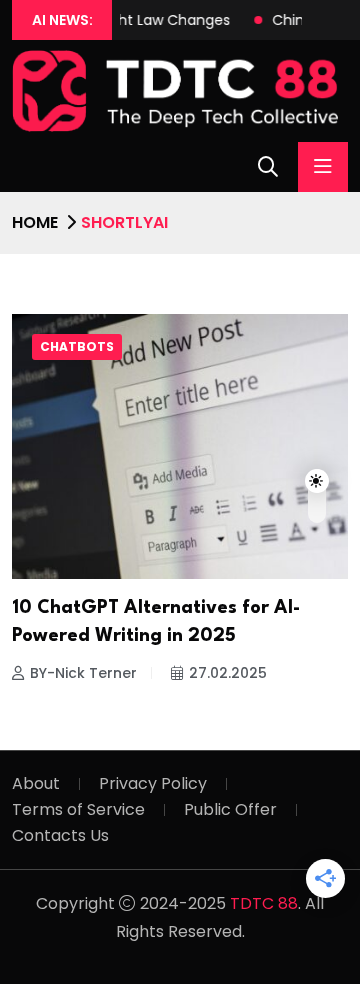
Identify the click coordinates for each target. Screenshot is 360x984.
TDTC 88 (264, 903)
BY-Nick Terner (83, 673)
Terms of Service (78, 809)
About (36, 783)
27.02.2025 (228, 673)
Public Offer (230, 809)
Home (35, 222)
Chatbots (77, 346)
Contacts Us (60, 835)
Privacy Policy (153, 783)
